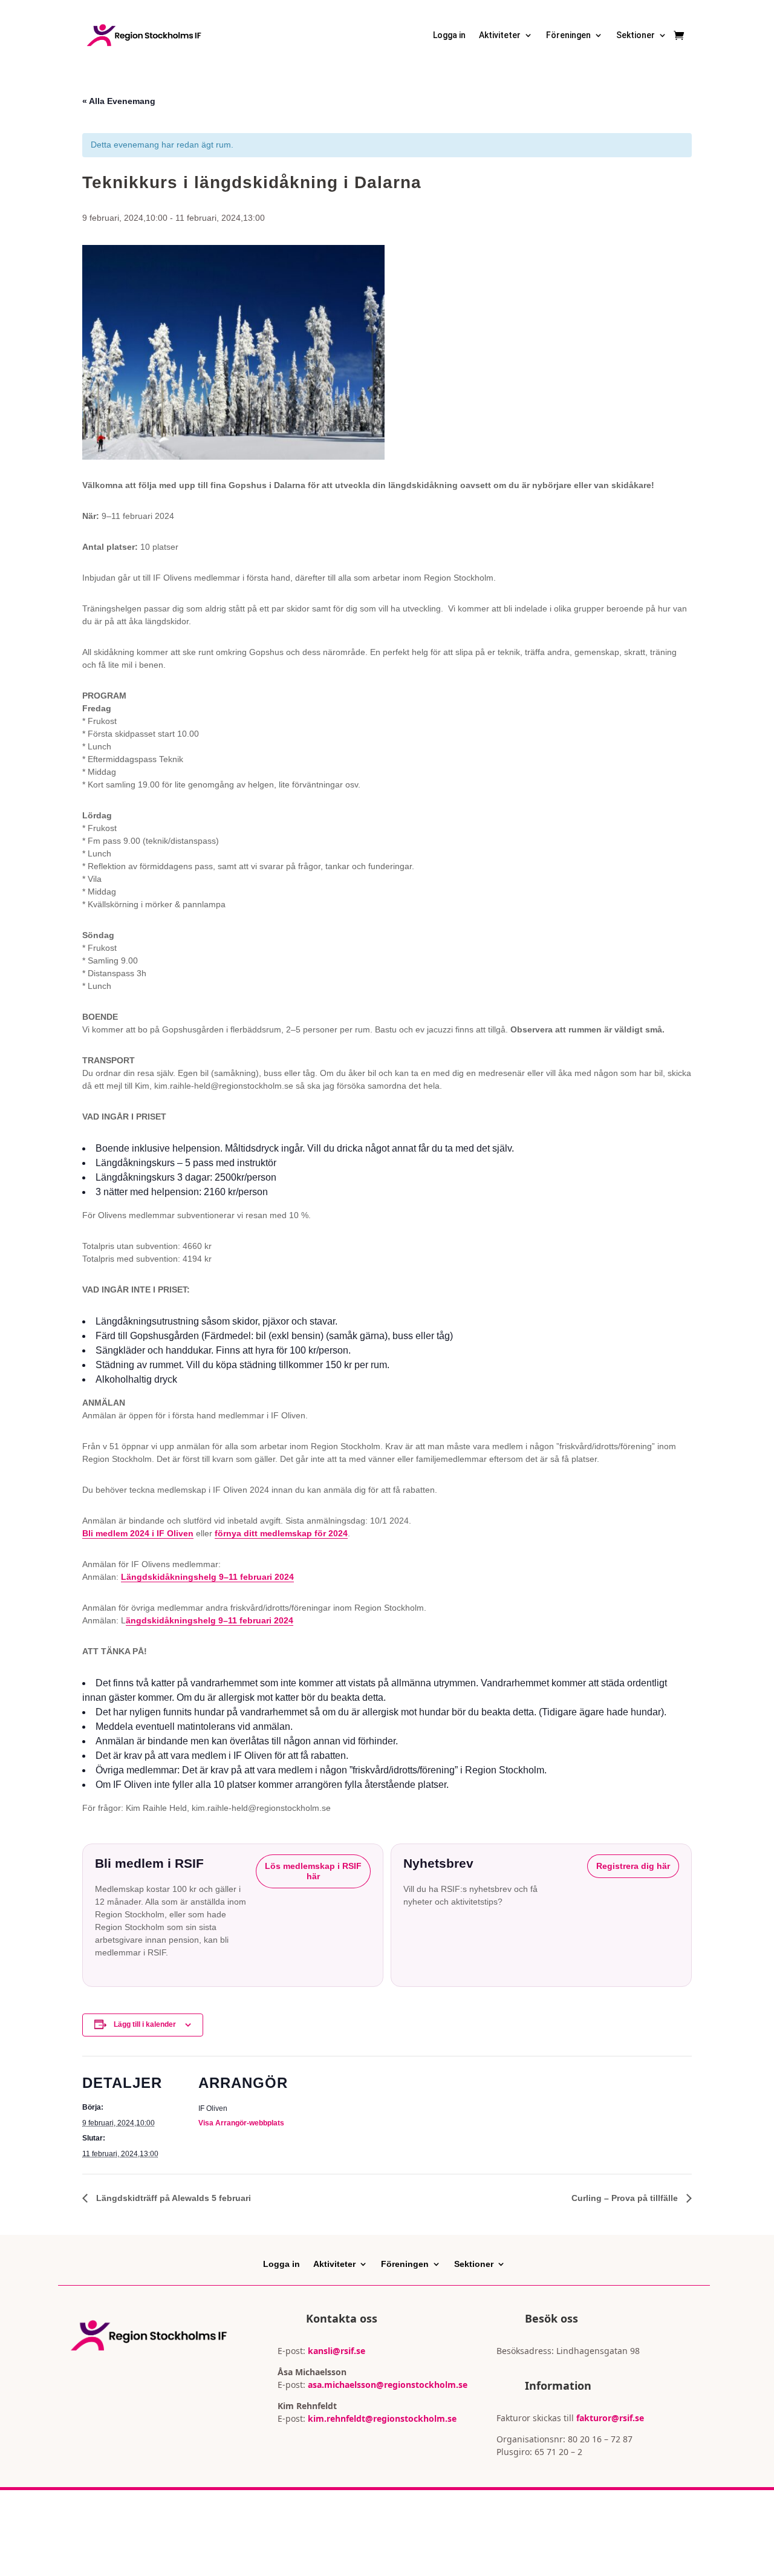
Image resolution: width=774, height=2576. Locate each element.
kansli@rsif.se (337, 2351)
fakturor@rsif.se (610, 2418)
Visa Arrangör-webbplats (241, 2123)
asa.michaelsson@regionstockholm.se (386, 2385)
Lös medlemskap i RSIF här (313, 1871)
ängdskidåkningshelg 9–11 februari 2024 (210, 1620)
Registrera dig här (633, 1866)
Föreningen (568, 35)
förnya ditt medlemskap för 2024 (281, 1533)
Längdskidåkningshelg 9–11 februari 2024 (207, 1577)
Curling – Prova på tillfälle (626, 2198)
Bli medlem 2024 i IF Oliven (138, 1533)
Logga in (449, 35)
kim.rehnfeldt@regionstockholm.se (382, 2418)
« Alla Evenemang (119, 101)
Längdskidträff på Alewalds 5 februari (172, 2198)
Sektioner (636, 35)
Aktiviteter (500, 35)
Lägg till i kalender (145, 2024)
